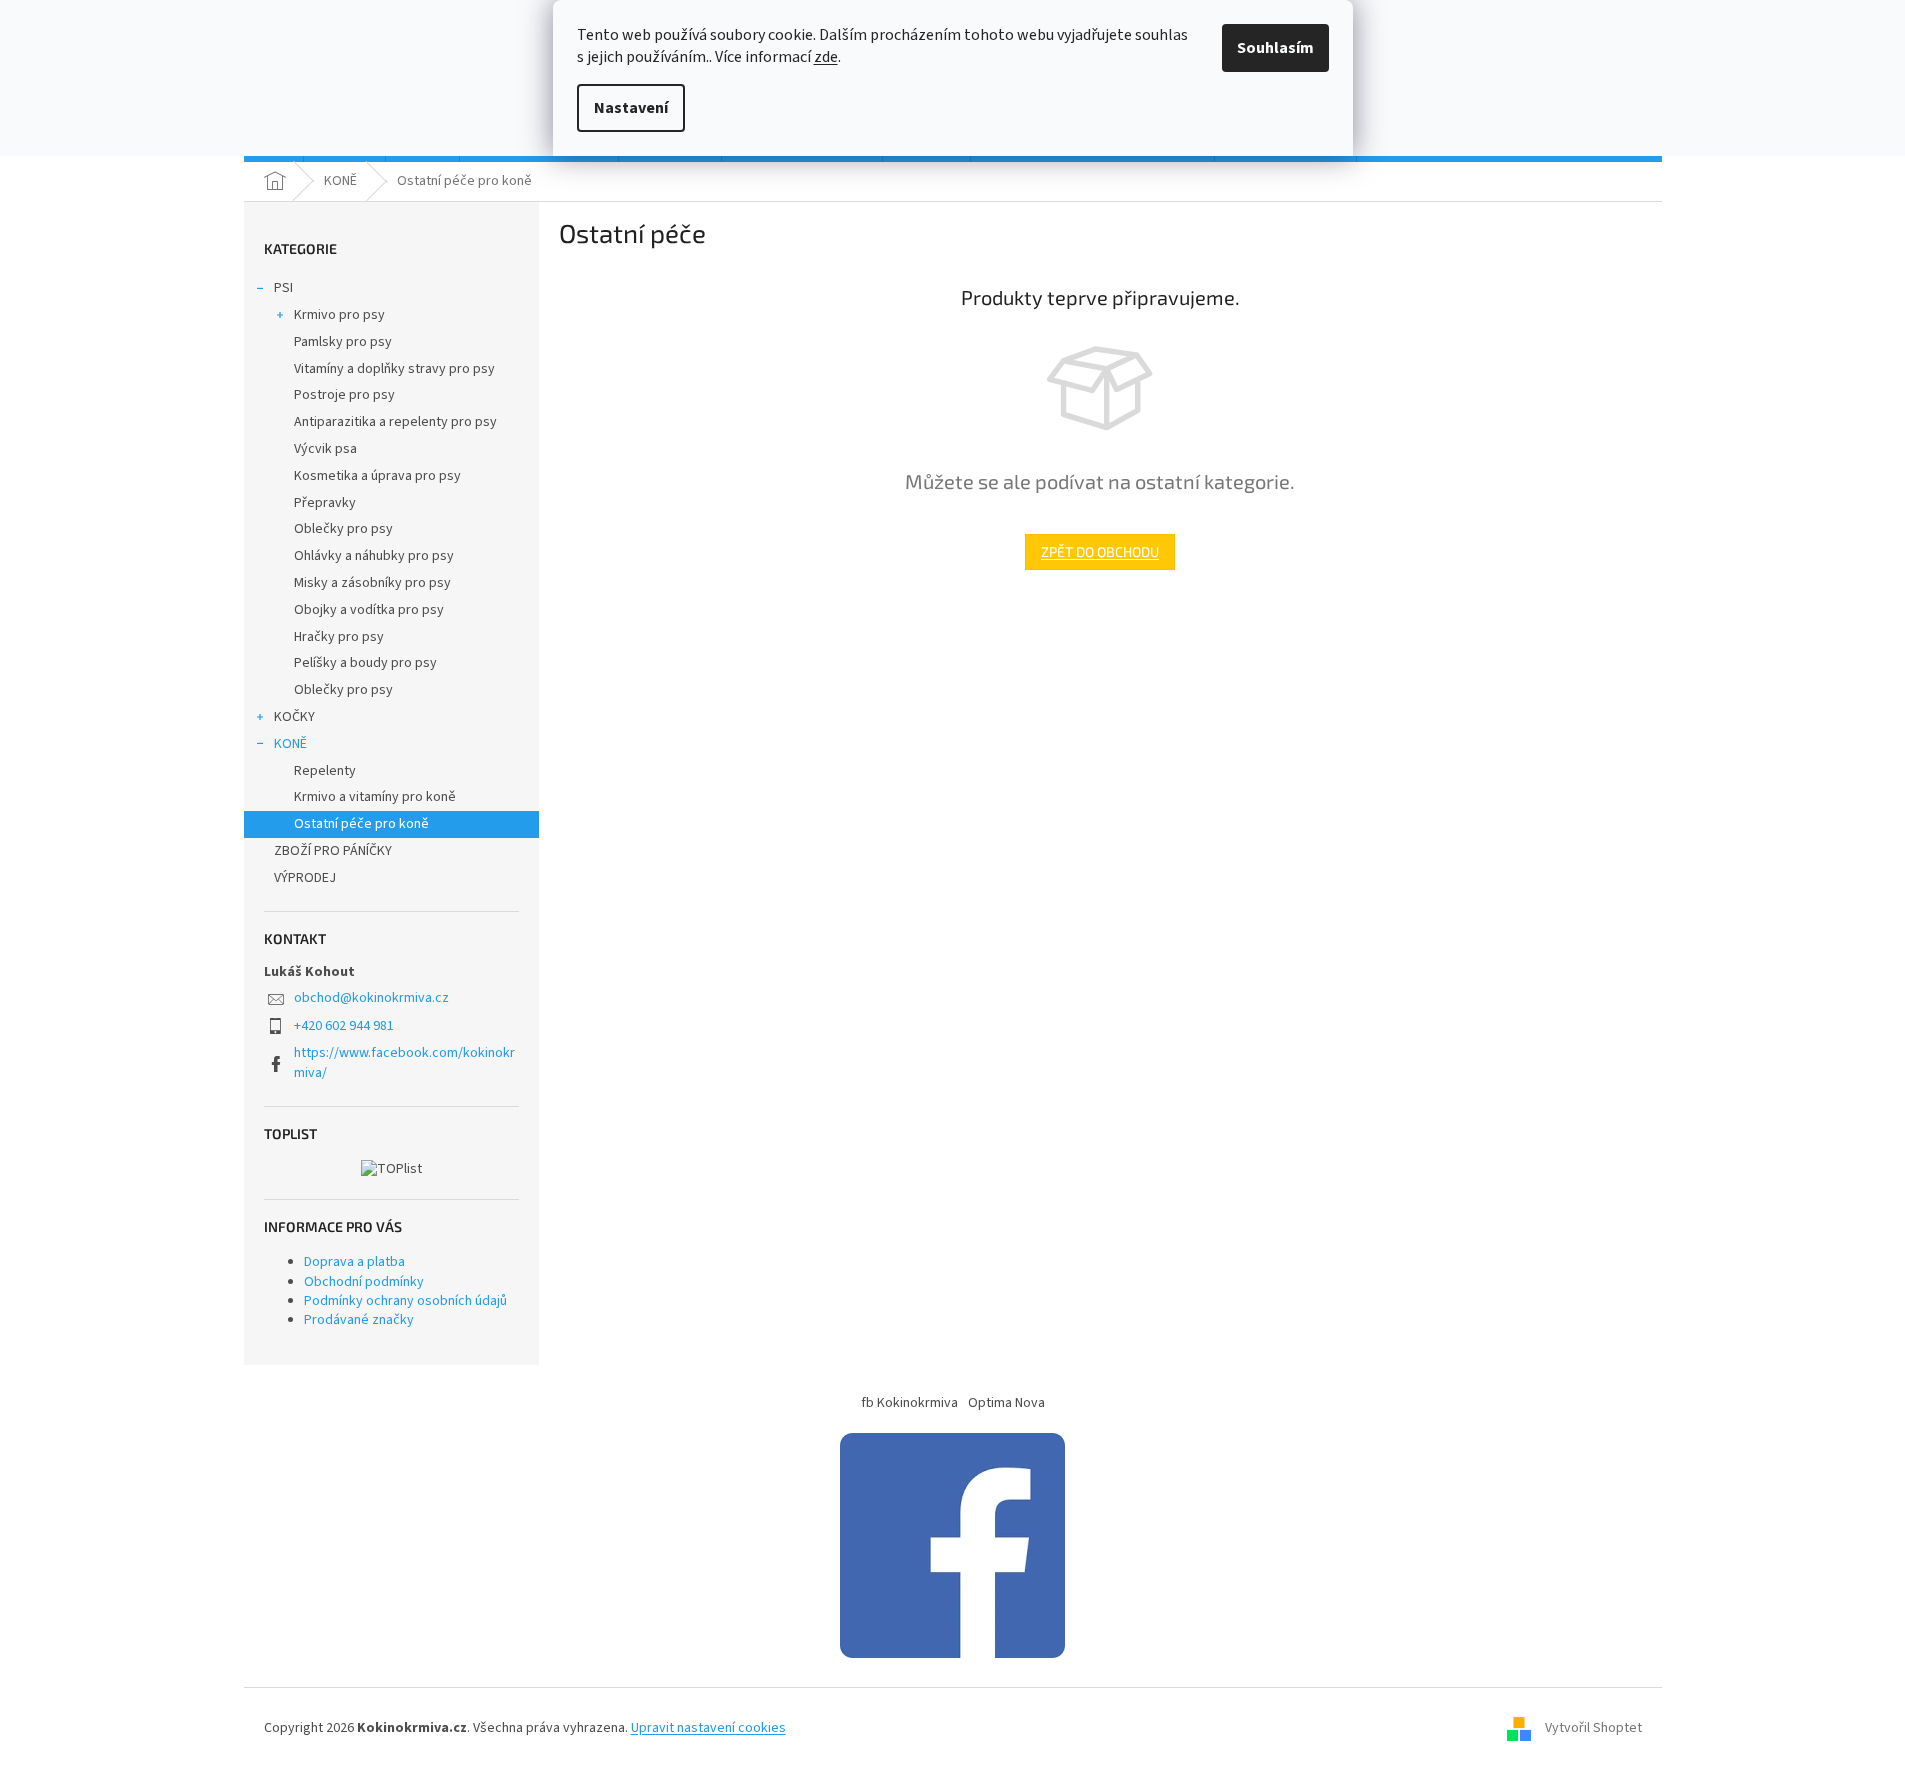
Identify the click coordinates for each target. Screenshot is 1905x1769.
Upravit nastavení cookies (708, 1728)
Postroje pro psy (344, 395)
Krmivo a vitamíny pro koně (375, 797)
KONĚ (290, 744)
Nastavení (631, 108)
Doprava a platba (354, 1262)
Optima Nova (1006, 1403)
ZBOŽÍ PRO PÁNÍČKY (333, 851)
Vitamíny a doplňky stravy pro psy (394, 369)
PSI (283, 288)
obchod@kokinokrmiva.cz (371, 998)
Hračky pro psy (339, 637)
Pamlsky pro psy (343, 342)
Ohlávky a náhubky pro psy (374, 556)
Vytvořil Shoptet (1593, 1728)
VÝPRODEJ (305, 878)
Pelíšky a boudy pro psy (365, 663)
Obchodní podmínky (364, 1282)
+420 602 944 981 (344, 1026)
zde (826, 57)
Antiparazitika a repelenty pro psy (395, 422)
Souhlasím (1275, 48)
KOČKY (294, 717)
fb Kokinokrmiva (909, 1403)
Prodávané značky (359, 1320)
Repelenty (325, 771)
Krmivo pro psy (339, 315)
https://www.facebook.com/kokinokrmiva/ (404, 1062)
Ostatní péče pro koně (361, 824)
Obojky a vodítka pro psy (369, 610)
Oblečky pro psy (343, 529)
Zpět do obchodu (1100, 551)
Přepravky (325, 503)
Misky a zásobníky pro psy (372, 583)
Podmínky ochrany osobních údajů (405, 1301)
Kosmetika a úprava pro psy (377, 476)
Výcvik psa (325, 449)
